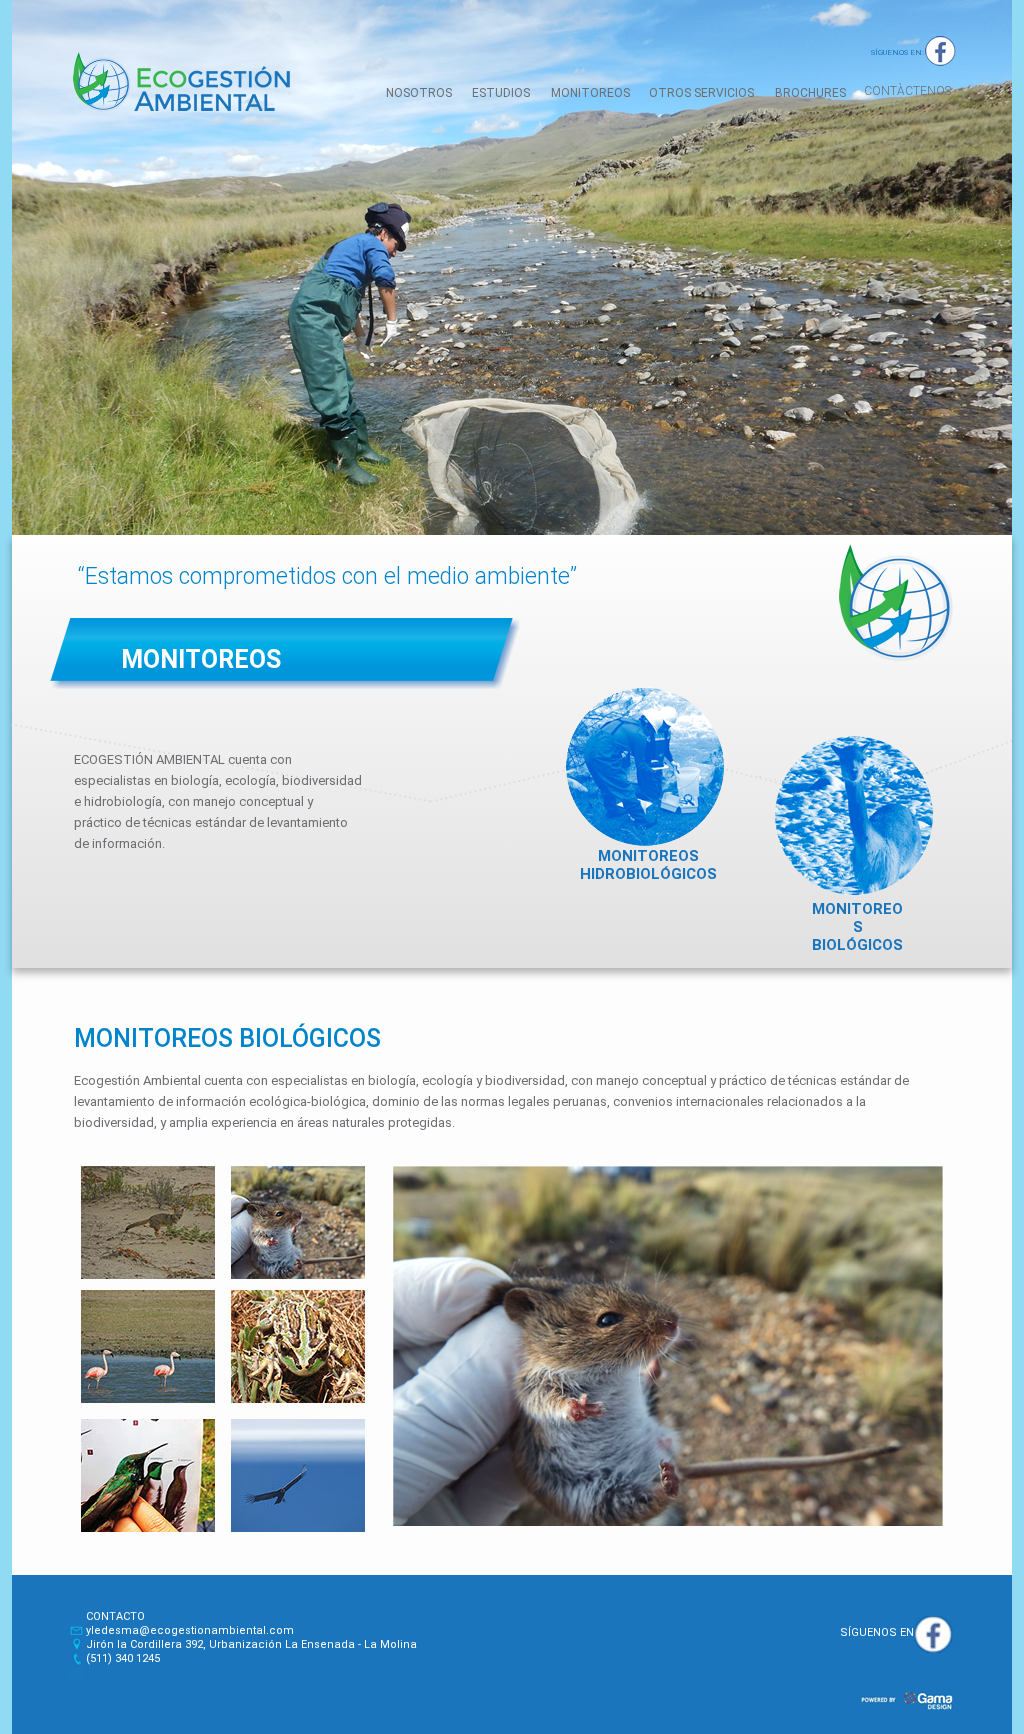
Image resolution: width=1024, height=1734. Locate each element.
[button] (907, 93)
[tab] (148, 1222)
